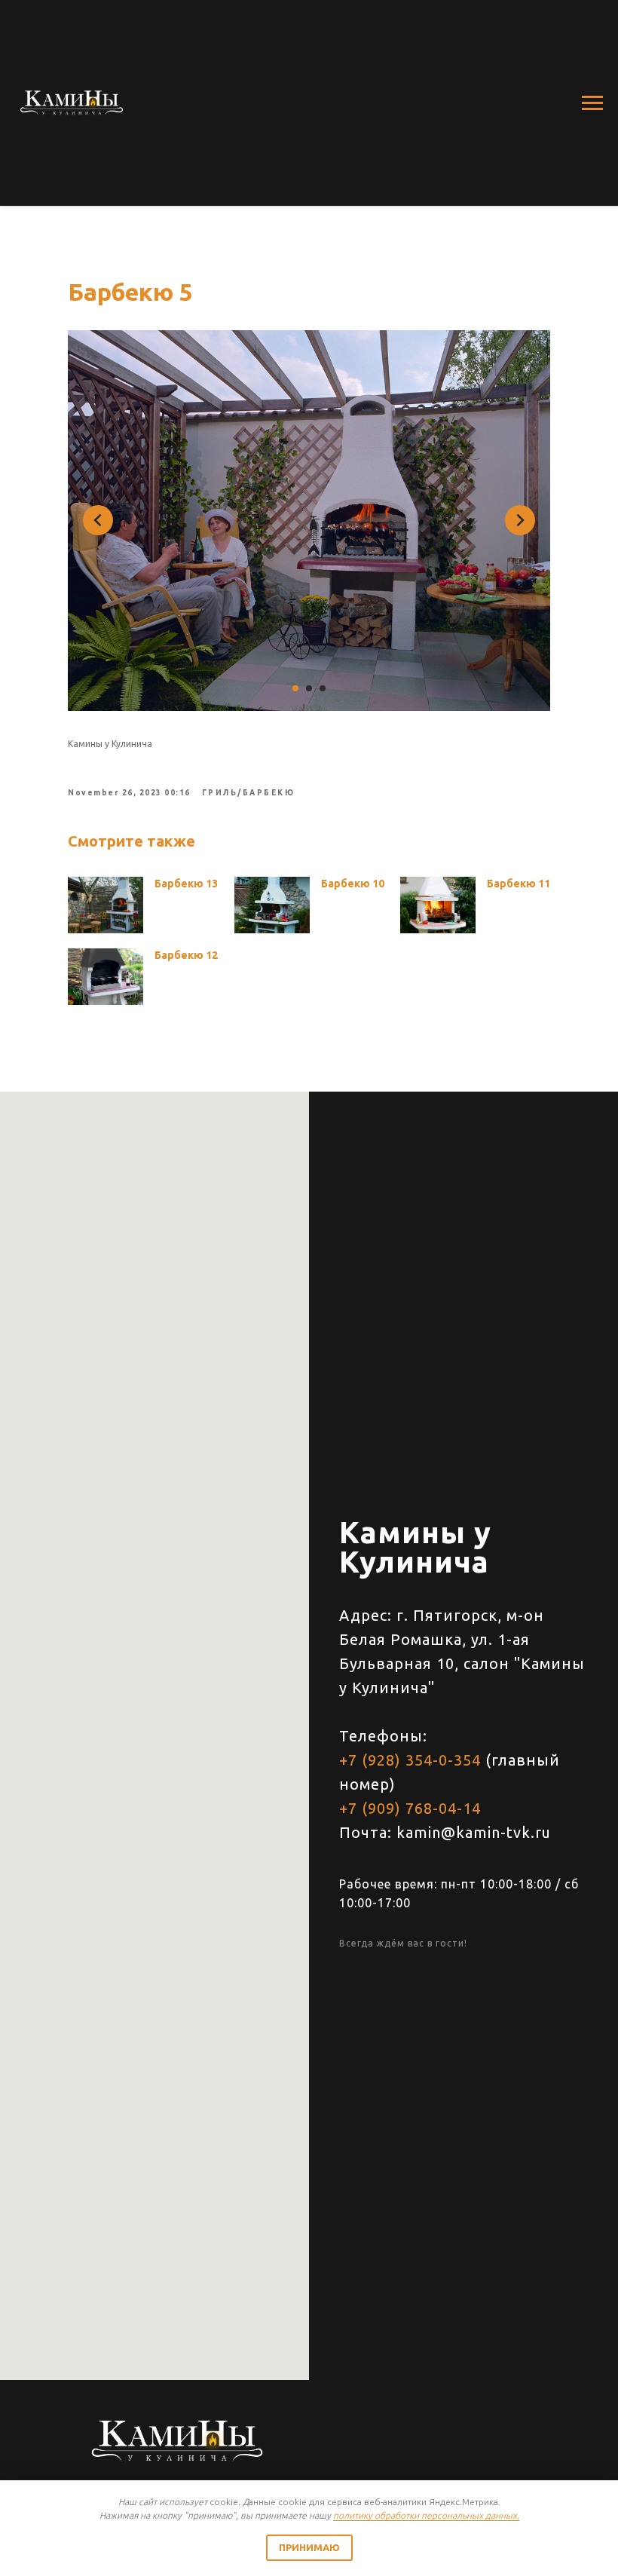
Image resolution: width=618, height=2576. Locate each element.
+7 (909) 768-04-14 (410, 1808)
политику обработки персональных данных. (426, 2515)
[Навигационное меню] (592, 103)
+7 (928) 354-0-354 (410, 1760)
